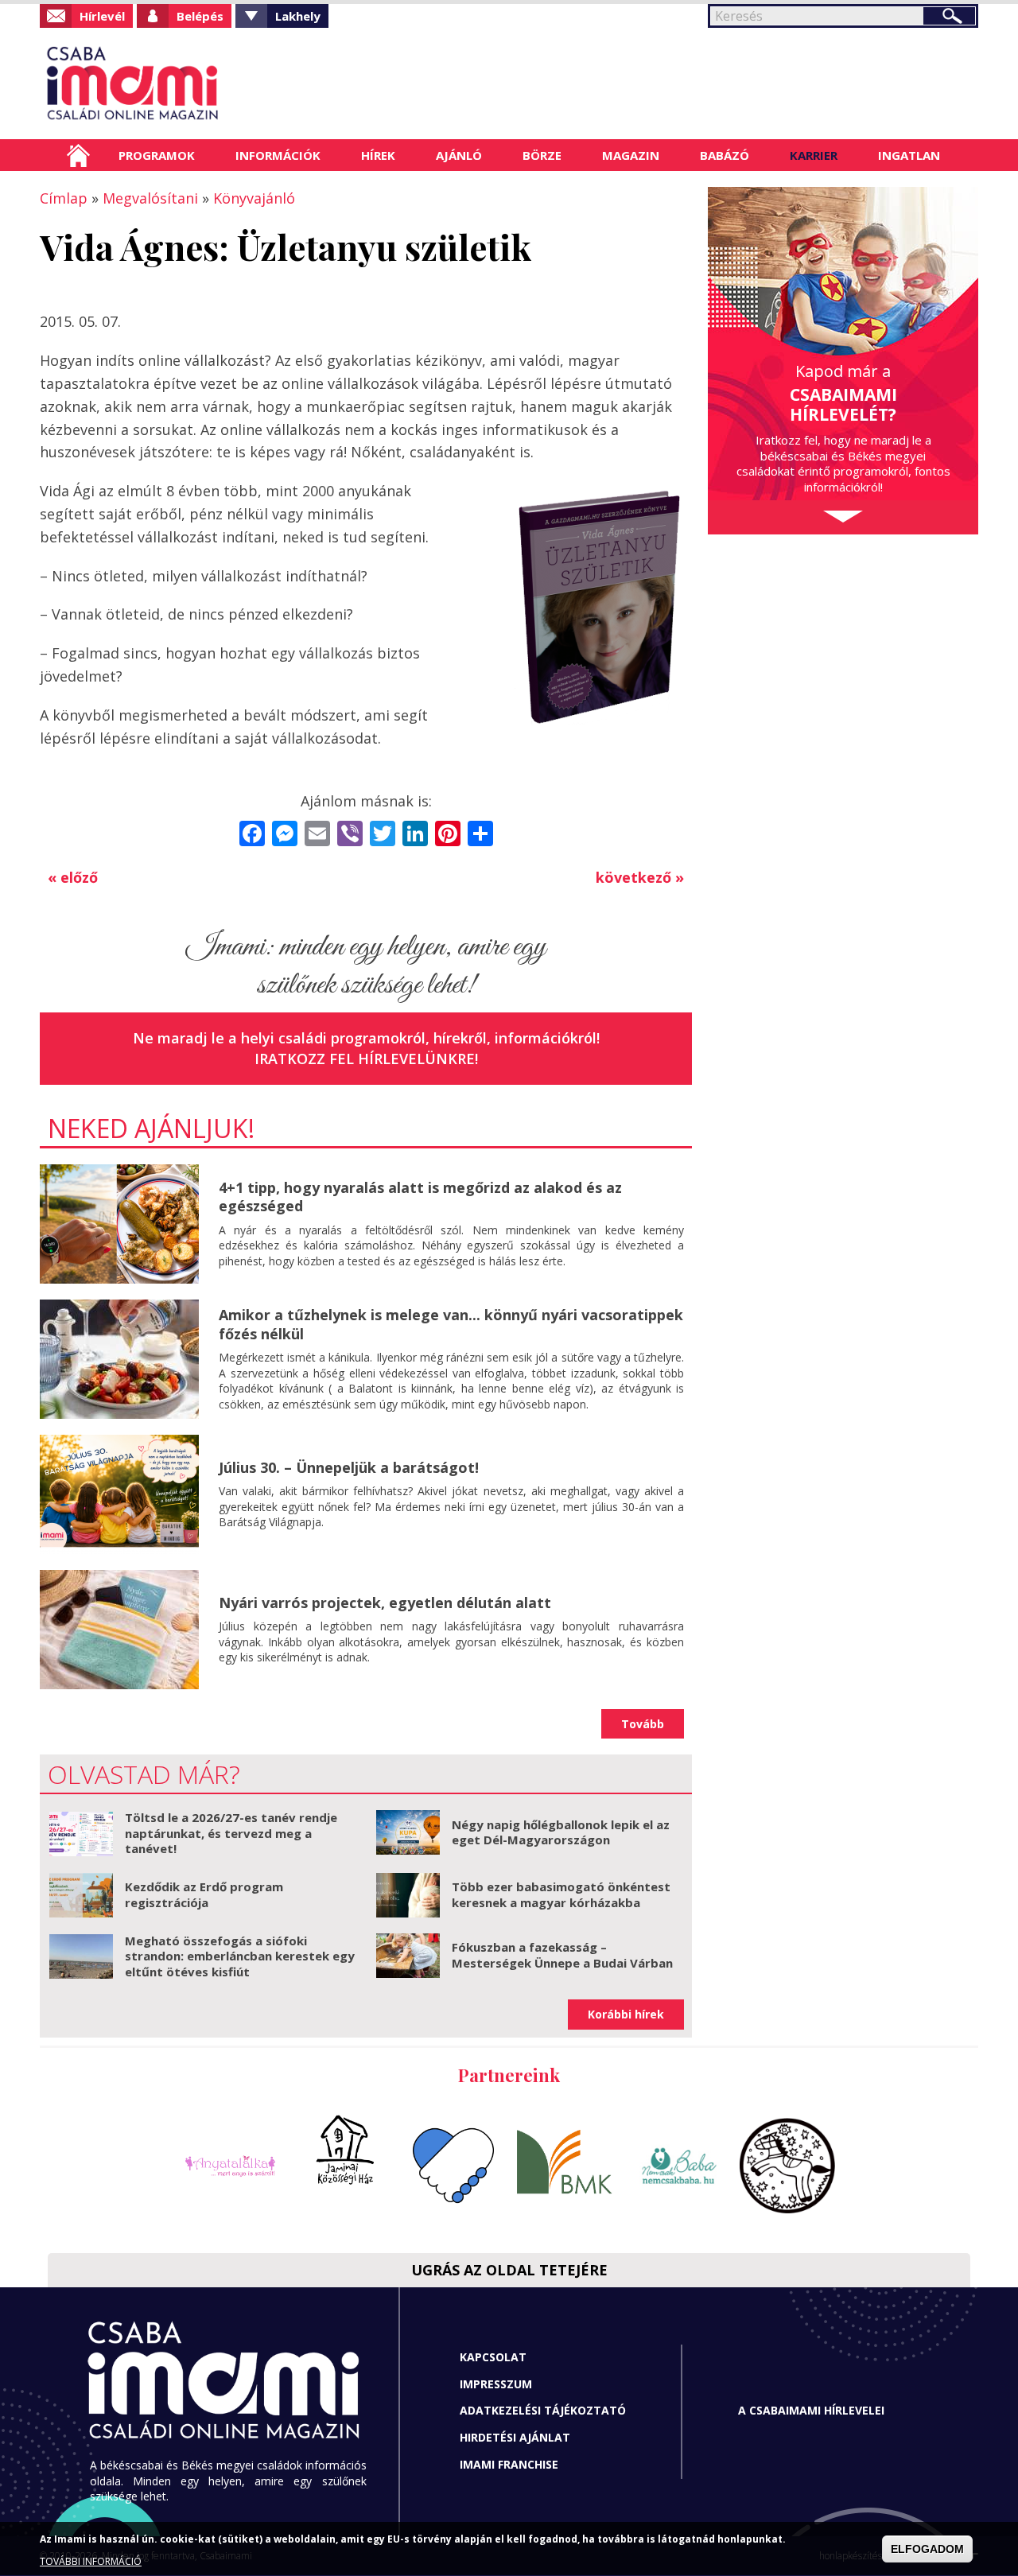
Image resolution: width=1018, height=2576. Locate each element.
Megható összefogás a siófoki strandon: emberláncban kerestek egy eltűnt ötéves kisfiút (240, 1956)
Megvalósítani (150, 198)
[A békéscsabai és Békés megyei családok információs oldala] (185, 84)
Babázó (725, 155)
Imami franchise (509, 2464)
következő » (640, 877)
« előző (73, 877)
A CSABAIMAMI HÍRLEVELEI (811, 2410)
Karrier (814, 155)
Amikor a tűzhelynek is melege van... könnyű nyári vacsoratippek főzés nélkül (451, 1324)
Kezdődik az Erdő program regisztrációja (204, 1894)
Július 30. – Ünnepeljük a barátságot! (349, 1467)
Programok (157, 155)
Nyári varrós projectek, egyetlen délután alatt (385, 1603)
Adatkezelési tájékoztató (543, 2410)
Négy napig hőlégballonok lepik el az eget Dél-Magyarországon (561, 1832)
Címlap (78, 155)
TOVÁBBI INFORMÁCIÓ (91, 2562)
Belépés (200, 16)
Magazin (631, 155)
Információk (278, 155)
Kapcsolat (493, 2357)
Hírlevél (102, 16)
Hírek (378, 155)
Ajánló (459, 155)
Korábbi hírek (626, 2014)
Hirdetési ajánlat (515, 2437)
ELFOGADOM (927, 2549)
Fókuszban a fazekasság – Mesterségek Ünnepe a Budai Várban (562, 1955)
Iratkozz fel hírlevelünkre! (366, 1059)
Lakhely (298, 16)
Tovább (643, 1724)
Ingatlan (909, 155)
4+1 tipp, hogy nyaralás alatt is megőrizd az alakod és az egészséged (420, 1197)
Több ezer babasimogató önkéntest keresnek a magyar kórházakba (561, 1894)
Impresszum (496, 2384)
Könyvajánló (254, 198)
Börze (542, 155)
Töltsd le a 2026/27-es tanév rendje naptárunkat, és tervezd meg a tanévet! (231, 1833)
